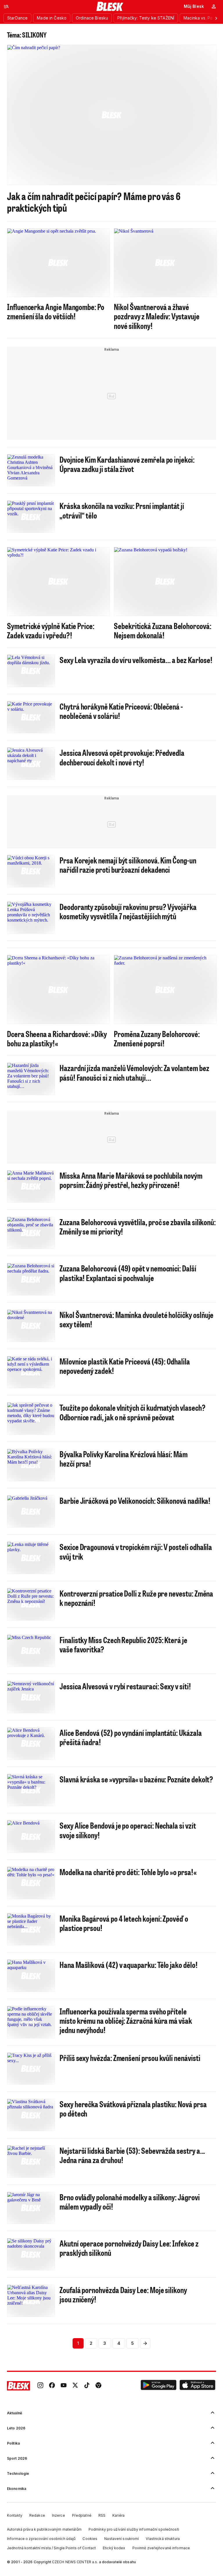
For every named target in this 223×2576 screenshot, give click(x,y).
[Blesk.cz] (110, 6)
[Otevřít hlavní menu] (6, 6)
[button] (159, 2386)
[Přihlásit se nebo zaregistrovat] (214, 6)
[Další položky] (216, 18)
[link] (40, 2386)
